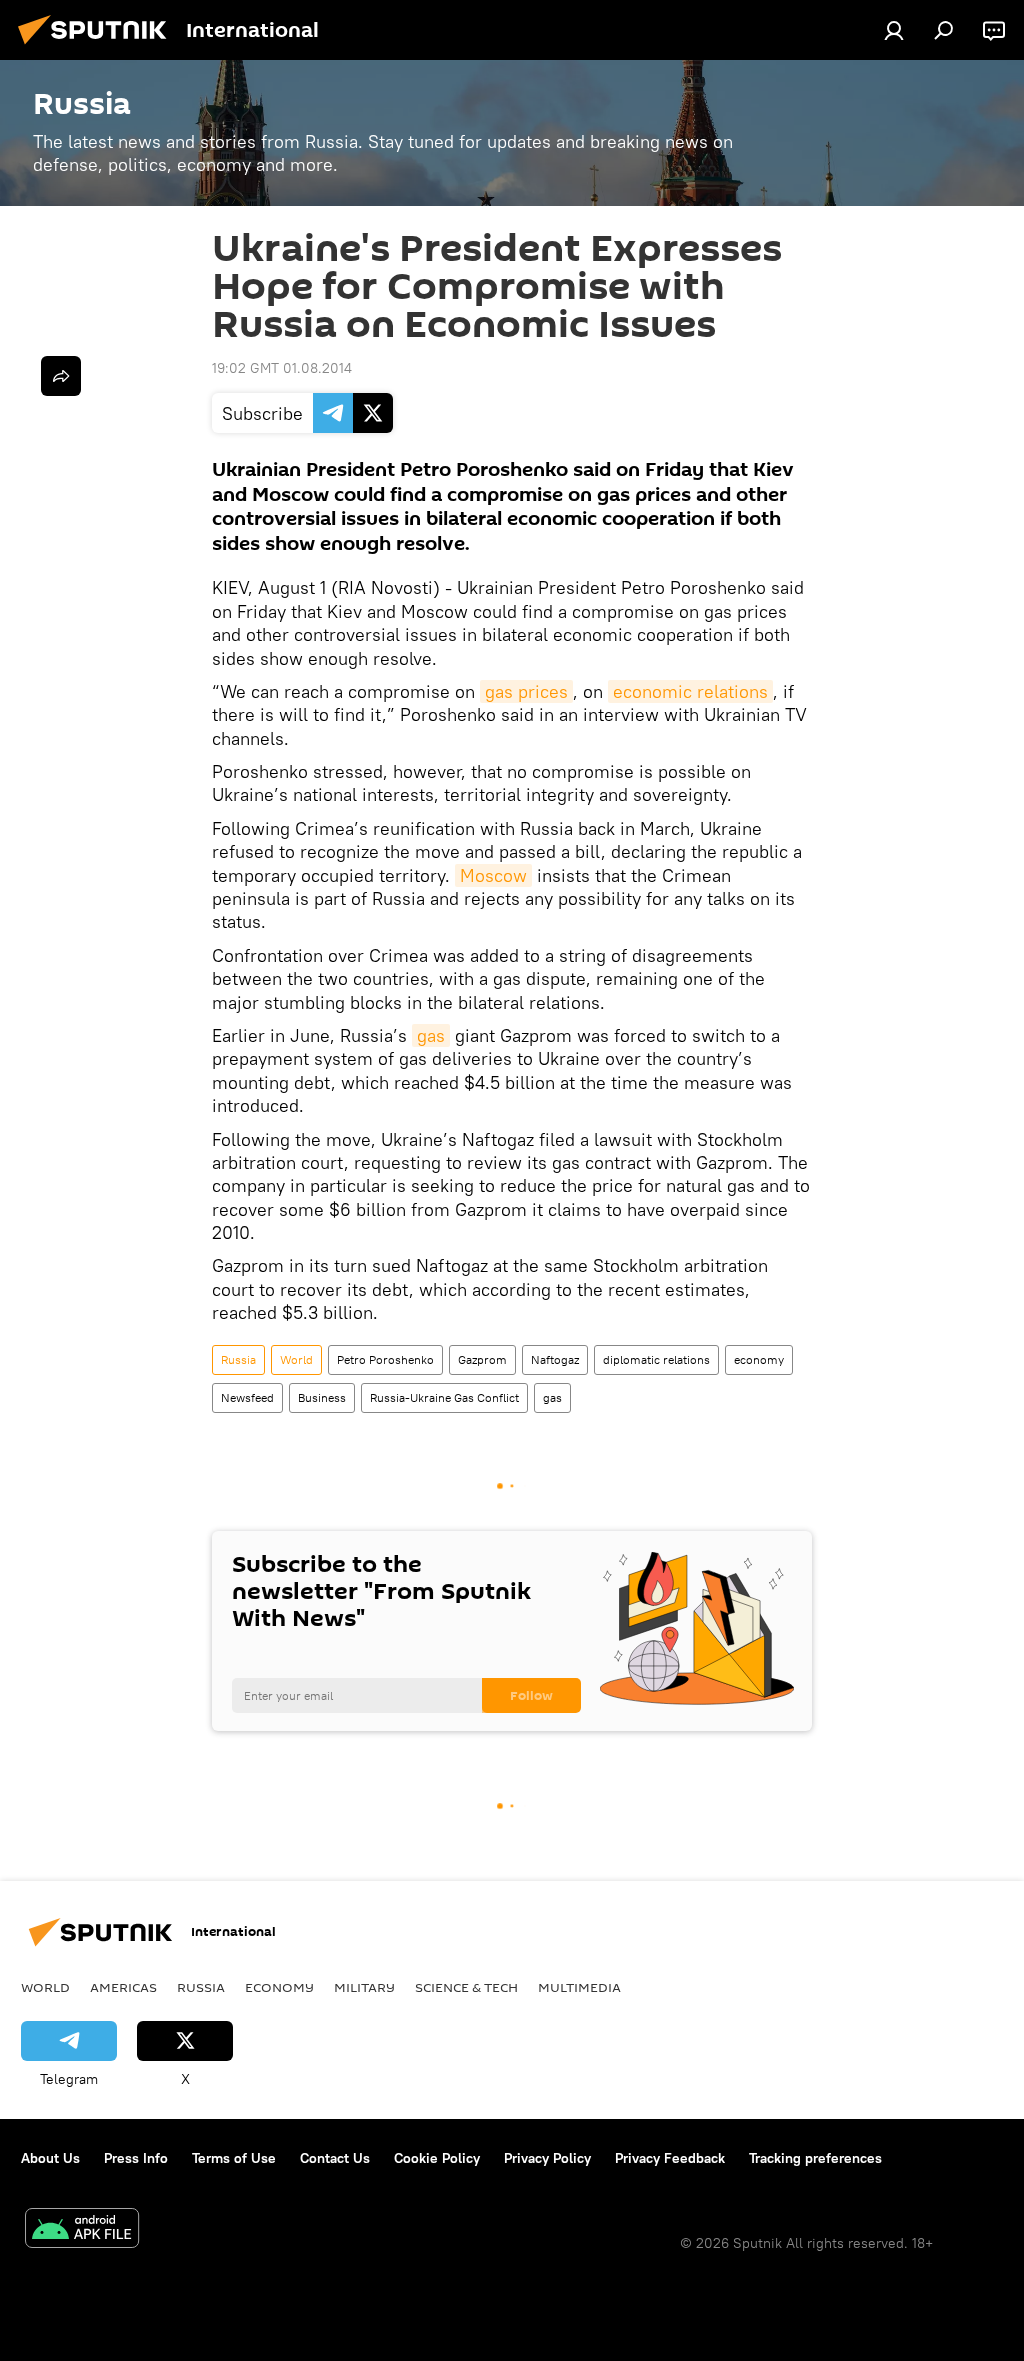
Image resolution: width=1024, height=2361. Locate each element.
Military (364, 1987)
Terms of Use (234, 2158)
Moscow (493, 875)
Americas (123, 1987)
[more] (61, 376)
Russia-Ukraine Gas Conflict (444, 1397)
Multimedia (579, 1987)
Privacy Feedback (670, 2158)
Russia (238, 1359)
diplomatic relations (656, 1359)
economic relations (690, 691)
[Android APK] (82, 2230)
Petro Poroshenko (385, 1359)
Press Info (136, 2158)
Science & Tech (466, 1987)
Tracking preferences (815, 2158)
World (296, 1359)
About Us (50, 2158)
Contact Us (335, 2158)
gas (431, 1035)
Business (322, 1397)
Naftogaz (555, 1359)
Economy (279, 1987)
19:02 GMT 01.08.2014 (282, 368)
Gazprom (482, 1359)
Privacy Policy (547, 2158)
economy (759, 1359)
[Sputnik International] (98, 47)
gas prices (526, 691)
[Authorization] (894, 30)
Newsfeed (247, 1397)
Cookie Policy (437, 2158)
